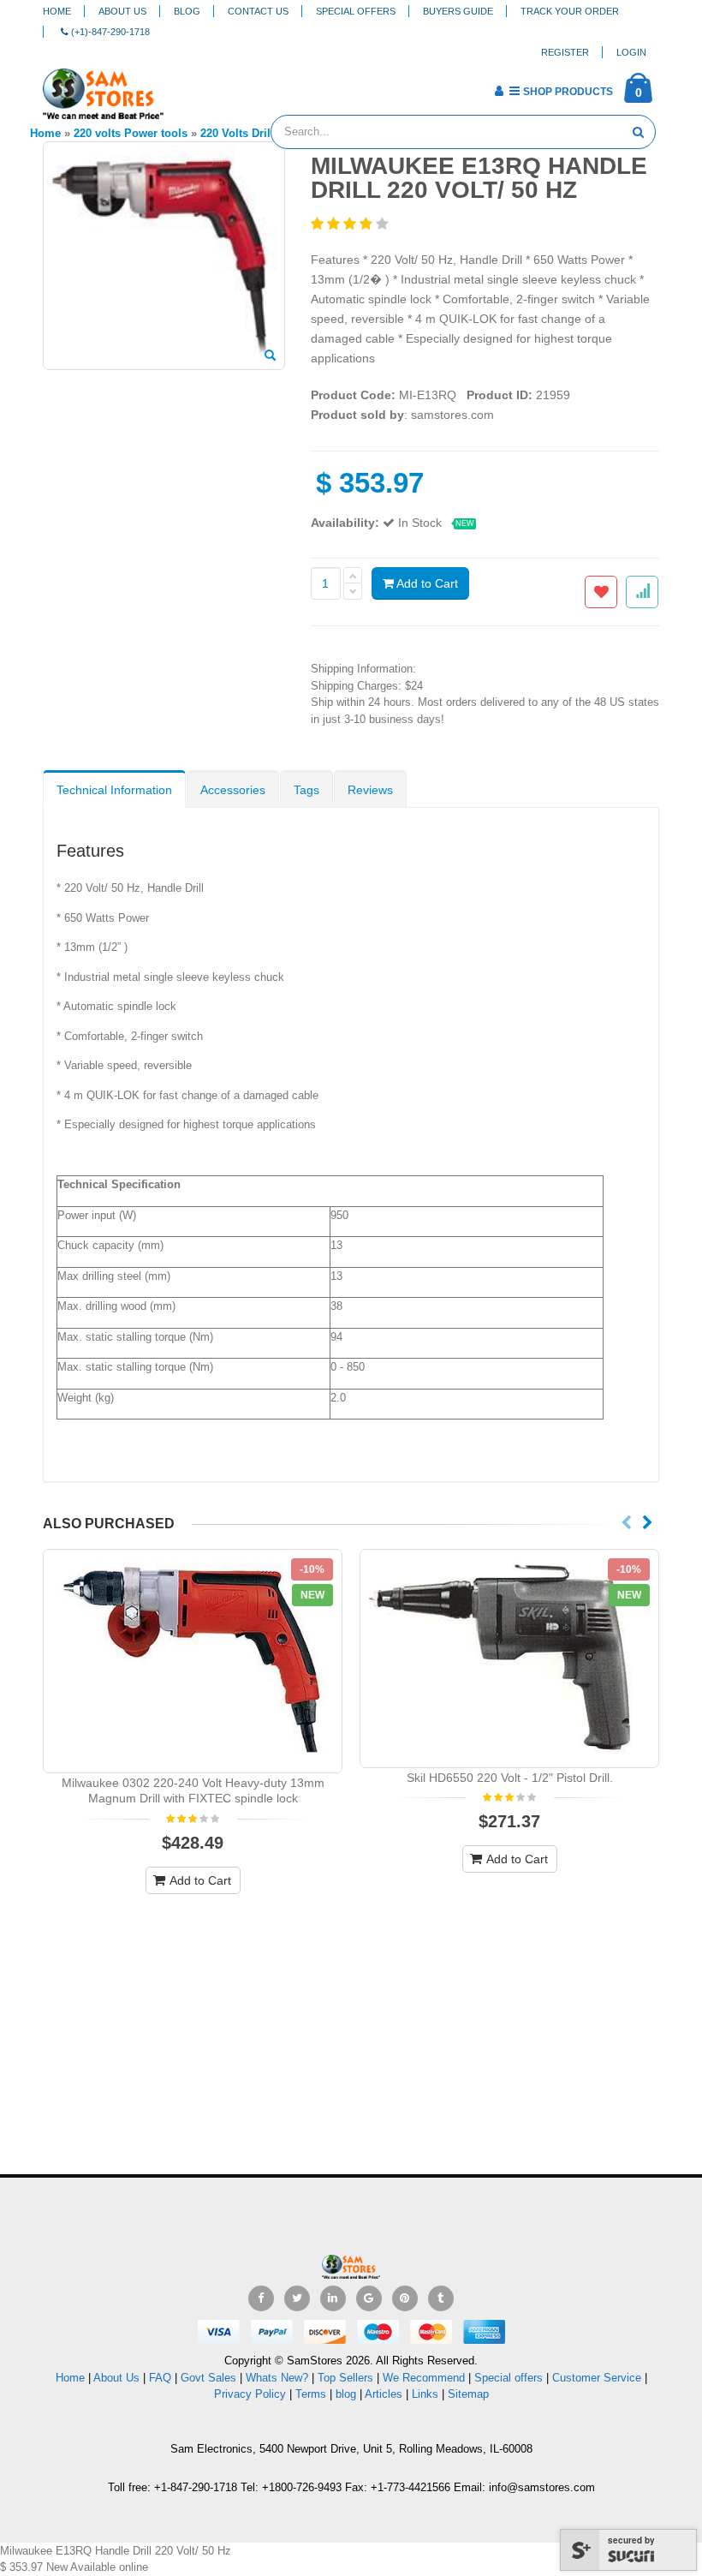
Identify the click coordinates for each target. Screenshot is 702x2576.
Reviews (370, 790)
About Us (122, 11)
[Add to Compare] (642, 592)
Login (631, 52)
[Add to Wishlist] (601, 592)
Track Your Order (570, 11)
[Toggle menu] (183, 86)
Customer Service (597, 2378)
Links (425, 2394)
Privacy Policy (250, 2394)
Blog (187, 11)
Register (565, 52)
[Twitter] (297, 2298)
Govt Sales (208, 2378)
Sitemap (468, 2394)
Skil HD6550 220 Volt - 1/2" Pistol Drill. (510, 1778)
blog (346, 2394)
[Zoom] (270, 356)
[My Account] (499, 91)
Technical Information (114, 790)
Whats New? (277, 2378)
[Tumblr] (441, 2298)
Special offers (509, 2378)
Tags (306, 790)
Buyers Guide (458, 11)
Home (57, 11)
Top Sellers (345, 2378)
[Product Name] (193, 1661)
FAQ (160, 2378)
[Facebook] (261, 2298)
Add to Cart (426, 583)
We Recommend (424, 2378)
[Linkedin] (333, 2298)
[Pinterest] (405, 2298)
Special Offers (356, 11)
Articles (384, 2394)
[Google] (369, 2298)
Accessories (233, 790)
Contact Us (258, 11)
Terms (312, 2394)
